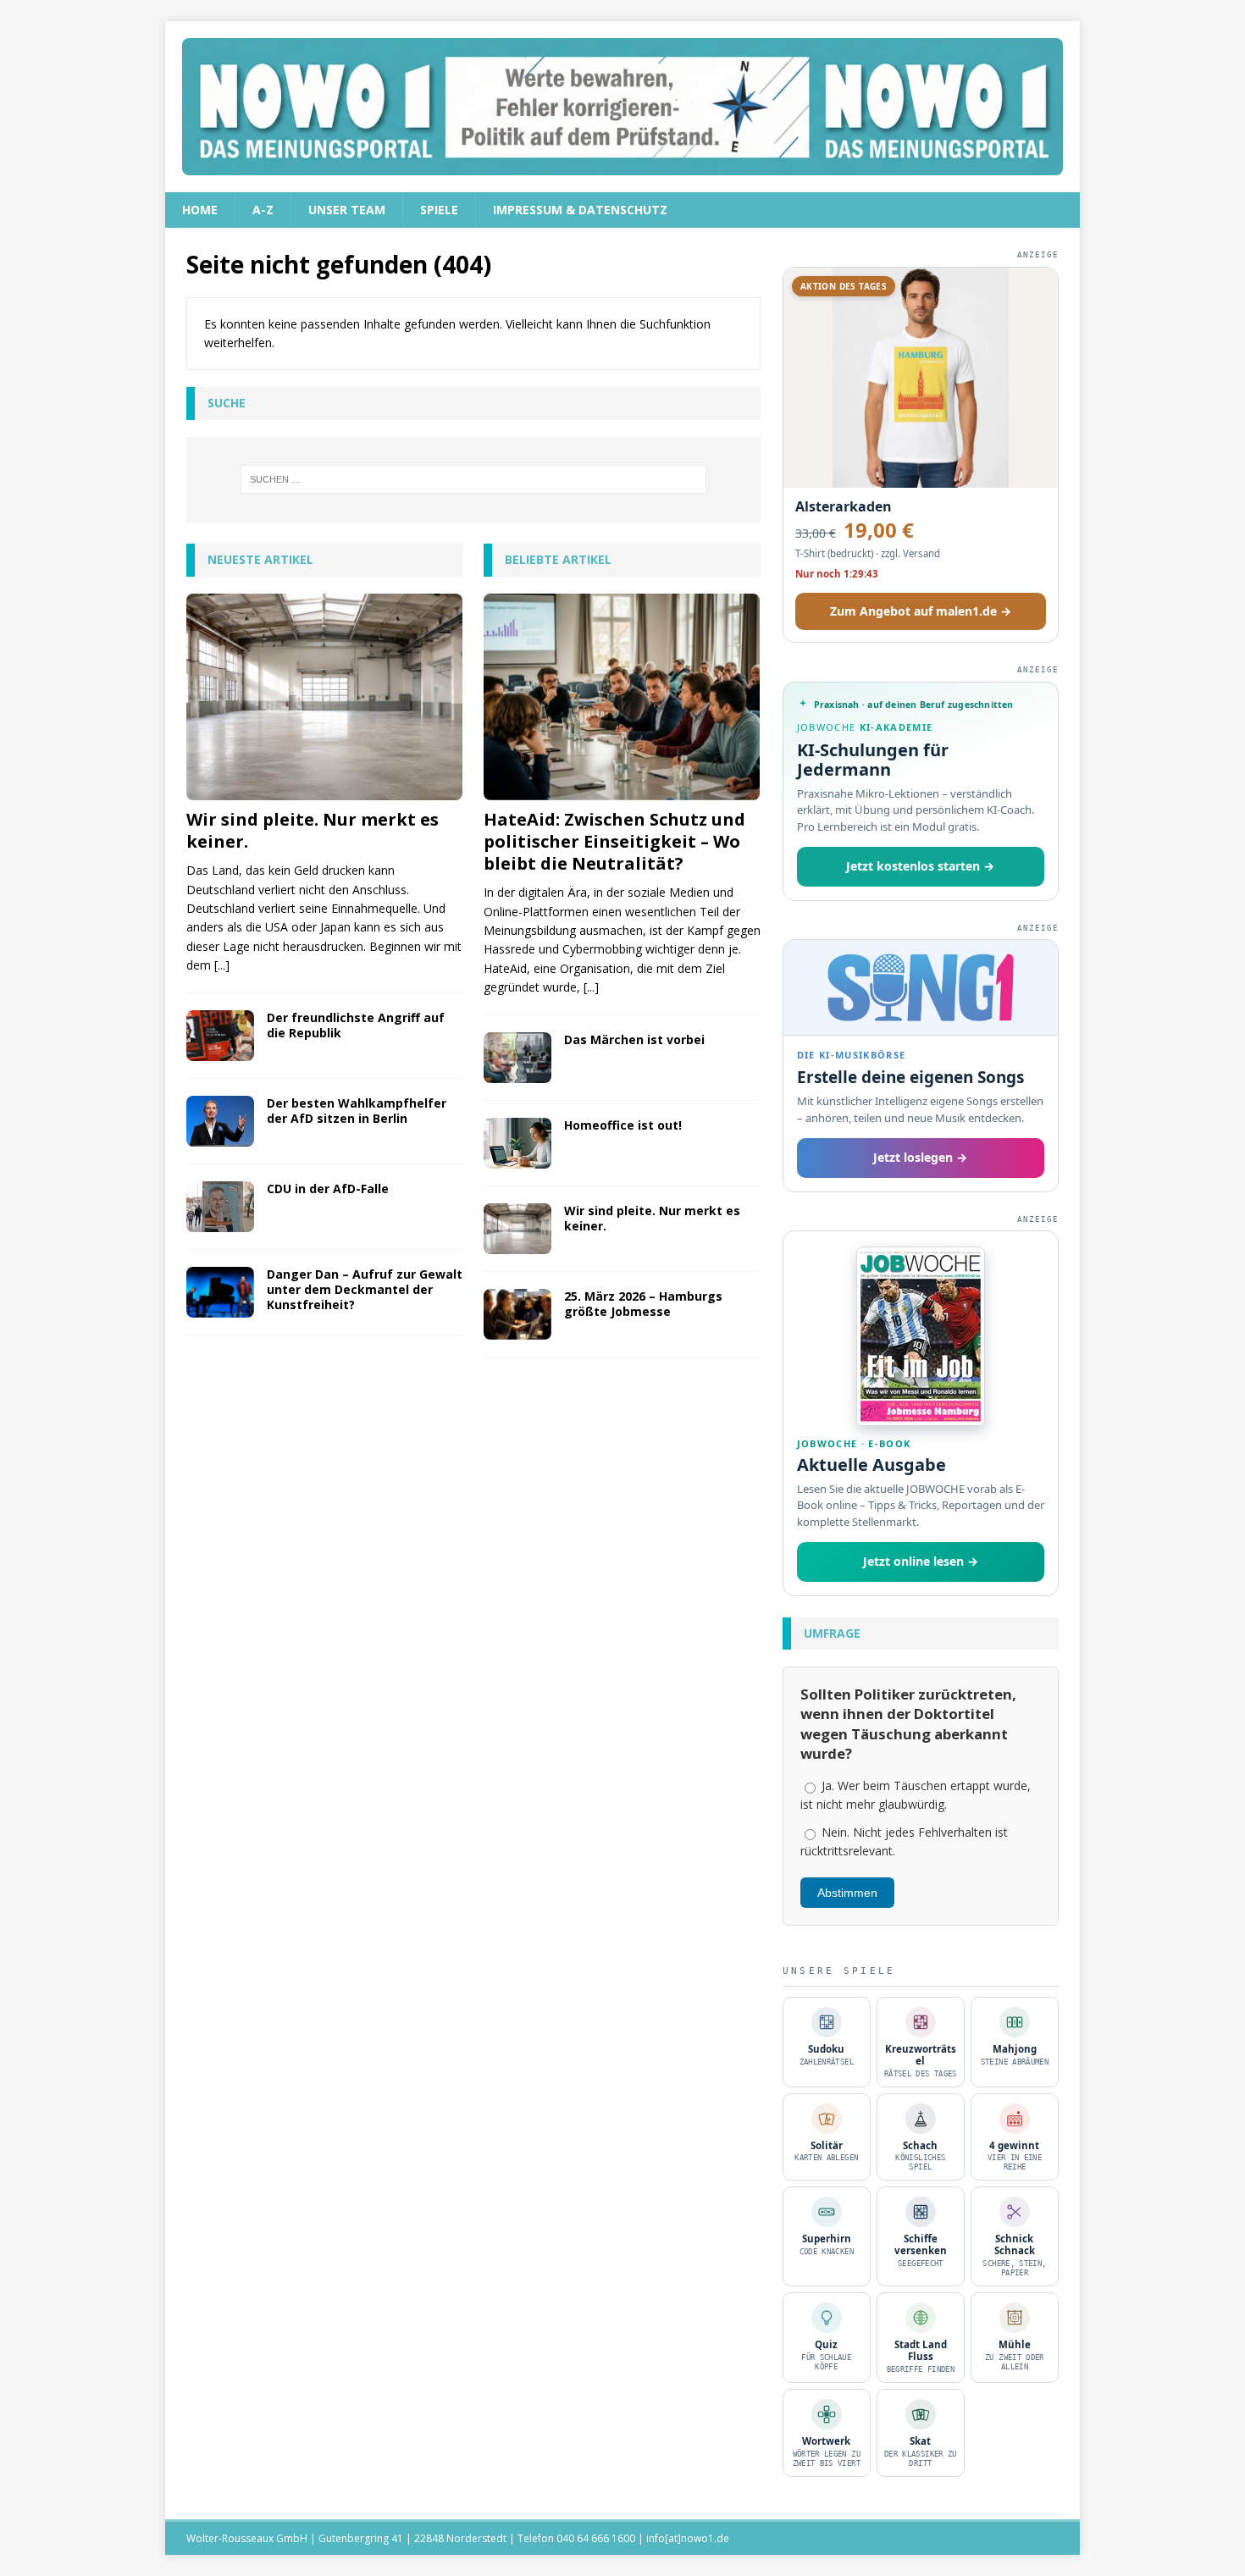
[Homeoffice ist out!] (517, 1143)
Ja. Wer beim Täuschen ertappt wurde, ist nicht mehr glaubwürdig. (916, 1795)
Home (200, 210)
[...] (222, 965)
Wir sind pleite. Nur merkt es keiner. (313, 830)
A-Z (263, 210)
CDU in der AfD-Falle (328, 1188)
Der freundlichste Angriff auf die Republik (356, 1025)
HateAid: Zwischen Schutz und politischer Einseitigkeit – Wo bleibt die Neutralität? (614, 841)
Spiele (439, 210)
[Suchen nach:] (473, 479)
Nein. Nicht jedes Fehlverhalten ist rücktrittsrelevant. (904, 1841)
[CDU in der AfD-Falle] (220, 1207)
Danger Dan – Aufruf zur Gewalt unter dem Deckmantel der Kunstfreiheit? (365, 1289)
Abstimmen (847, 1893)
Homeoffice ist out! (623, 1125)
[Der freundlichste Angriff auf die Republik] (220, 1036)
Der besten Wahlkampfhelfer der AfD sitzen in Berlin (357, 1111)
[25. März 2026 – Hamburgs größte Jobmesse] (517, 1314)
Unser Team (347, 210)
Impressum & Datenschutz (580, 210)
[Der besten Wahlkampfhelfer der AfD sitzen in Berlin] (220, 1121)
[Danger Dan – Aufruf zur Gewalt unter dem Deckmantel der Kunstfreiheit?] (220, 1292)
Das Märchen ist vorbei (634, 1039)
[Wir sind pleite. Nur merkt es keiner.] (325, 697)
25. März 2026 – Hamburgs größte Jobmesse (643, 1304)
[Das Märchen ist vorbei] (517, 1058)
